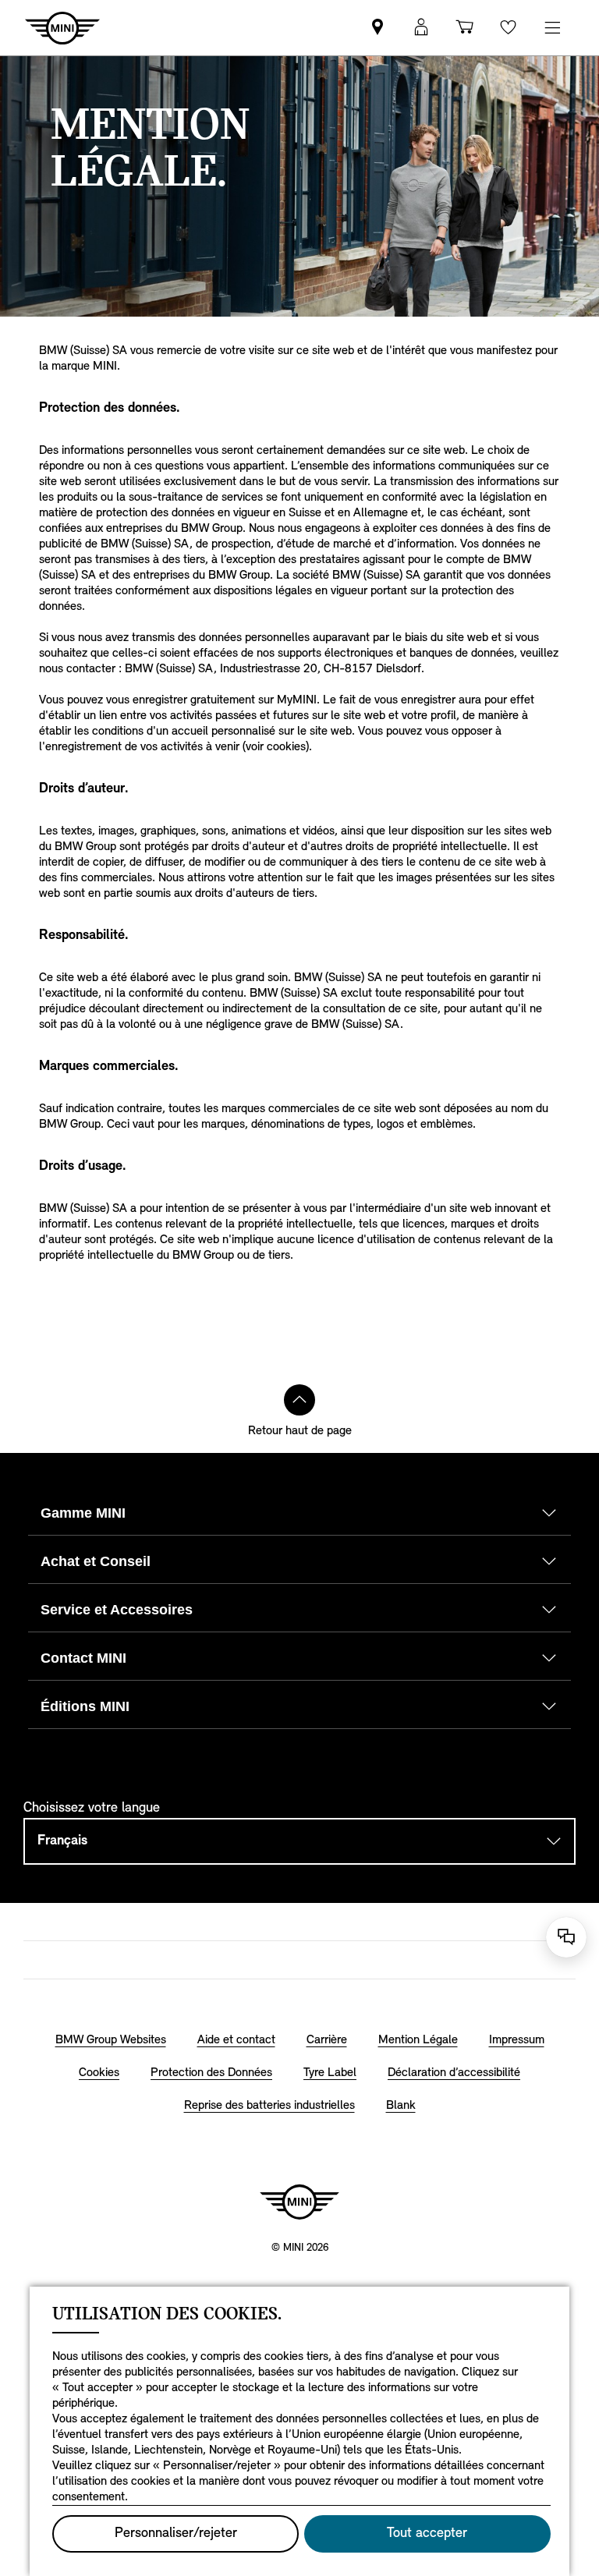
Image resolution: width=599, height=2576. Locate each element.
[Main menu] (552, 28)
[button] (421, 28)
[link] (377, 28)
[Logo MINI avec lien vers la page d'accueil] (299, 2202)
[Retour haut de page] (299, 1400)
